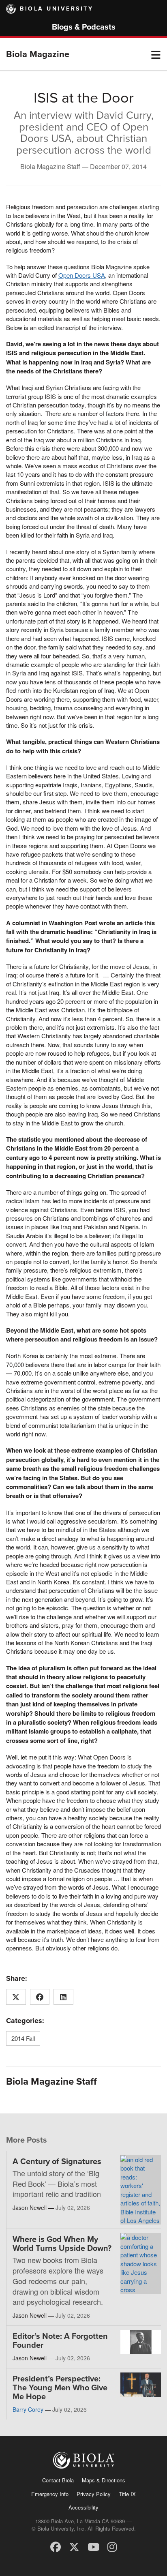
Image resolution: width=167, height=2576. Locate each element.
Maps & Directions (104, 2480)
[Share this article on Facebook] (40, 1997)
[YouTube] (93, 2546)
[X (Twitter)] (74, 2546)
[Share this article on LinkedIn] (63, 1997)
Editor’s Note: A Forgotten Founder (60, 2341)
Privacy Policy (94, 2494)
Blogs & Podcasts (84, 27)
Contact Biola (58, 2480)
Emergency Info (50, 2494)
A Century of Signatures (57, 2162)
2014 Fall (23, 2038)
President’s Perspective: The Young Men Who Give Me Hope (60, 2388)
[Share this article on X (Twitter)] (16, 1997)
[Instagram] (112, 2546)
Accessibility (83, 2507)
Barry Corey (28, 2409)
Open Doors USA (82, 275)
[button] (156, 54)
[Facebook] (56, 2546)
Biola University (57, 9)
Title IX (127, 2494)
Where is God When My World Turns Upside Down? (62, 2244)
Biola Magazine (38, 54)
